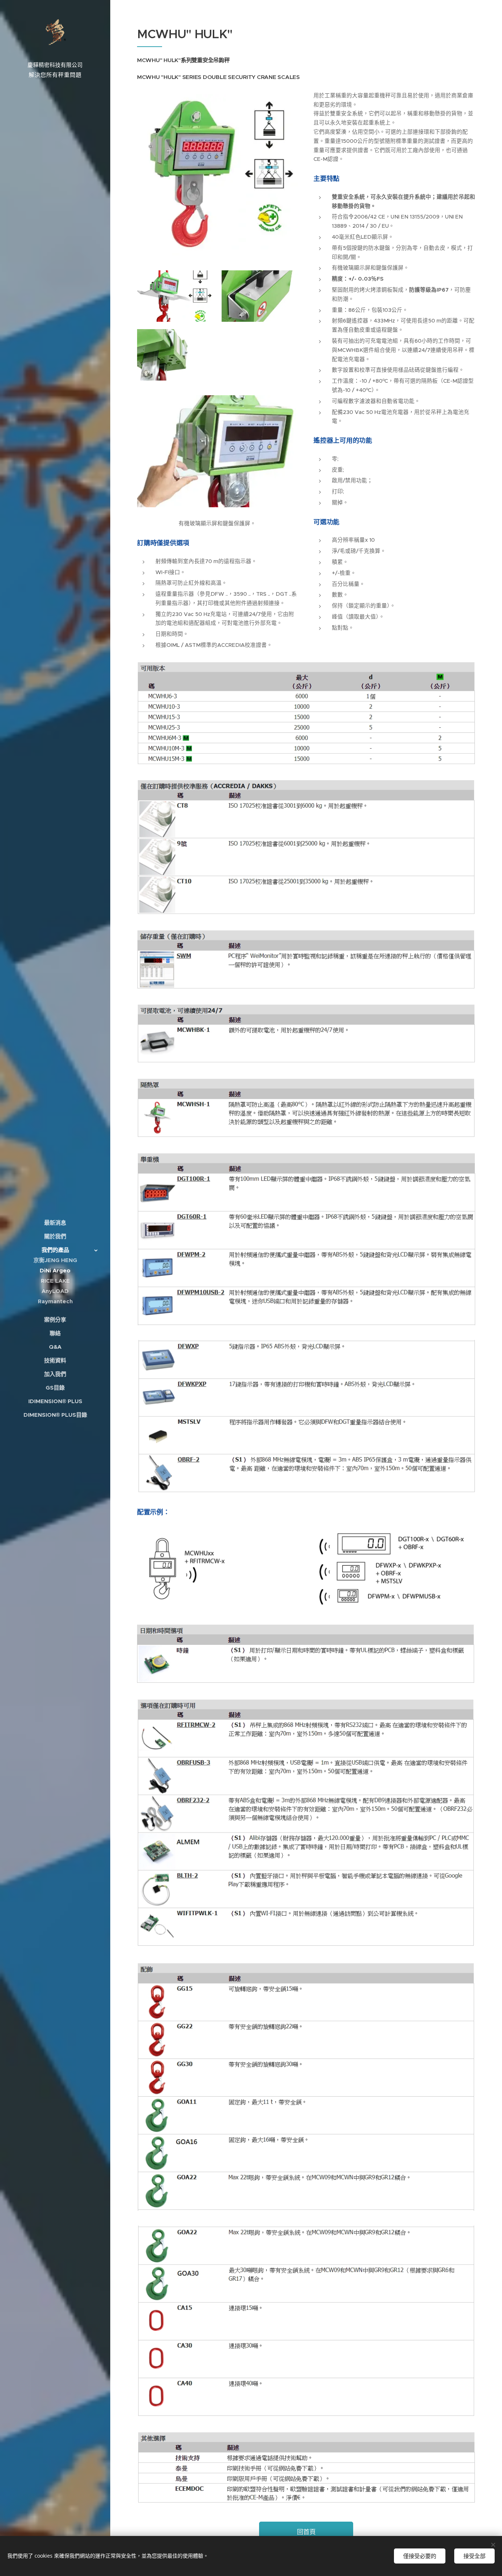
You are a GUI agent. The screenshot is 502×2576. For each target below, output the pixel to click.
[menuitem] (55, 1223)
